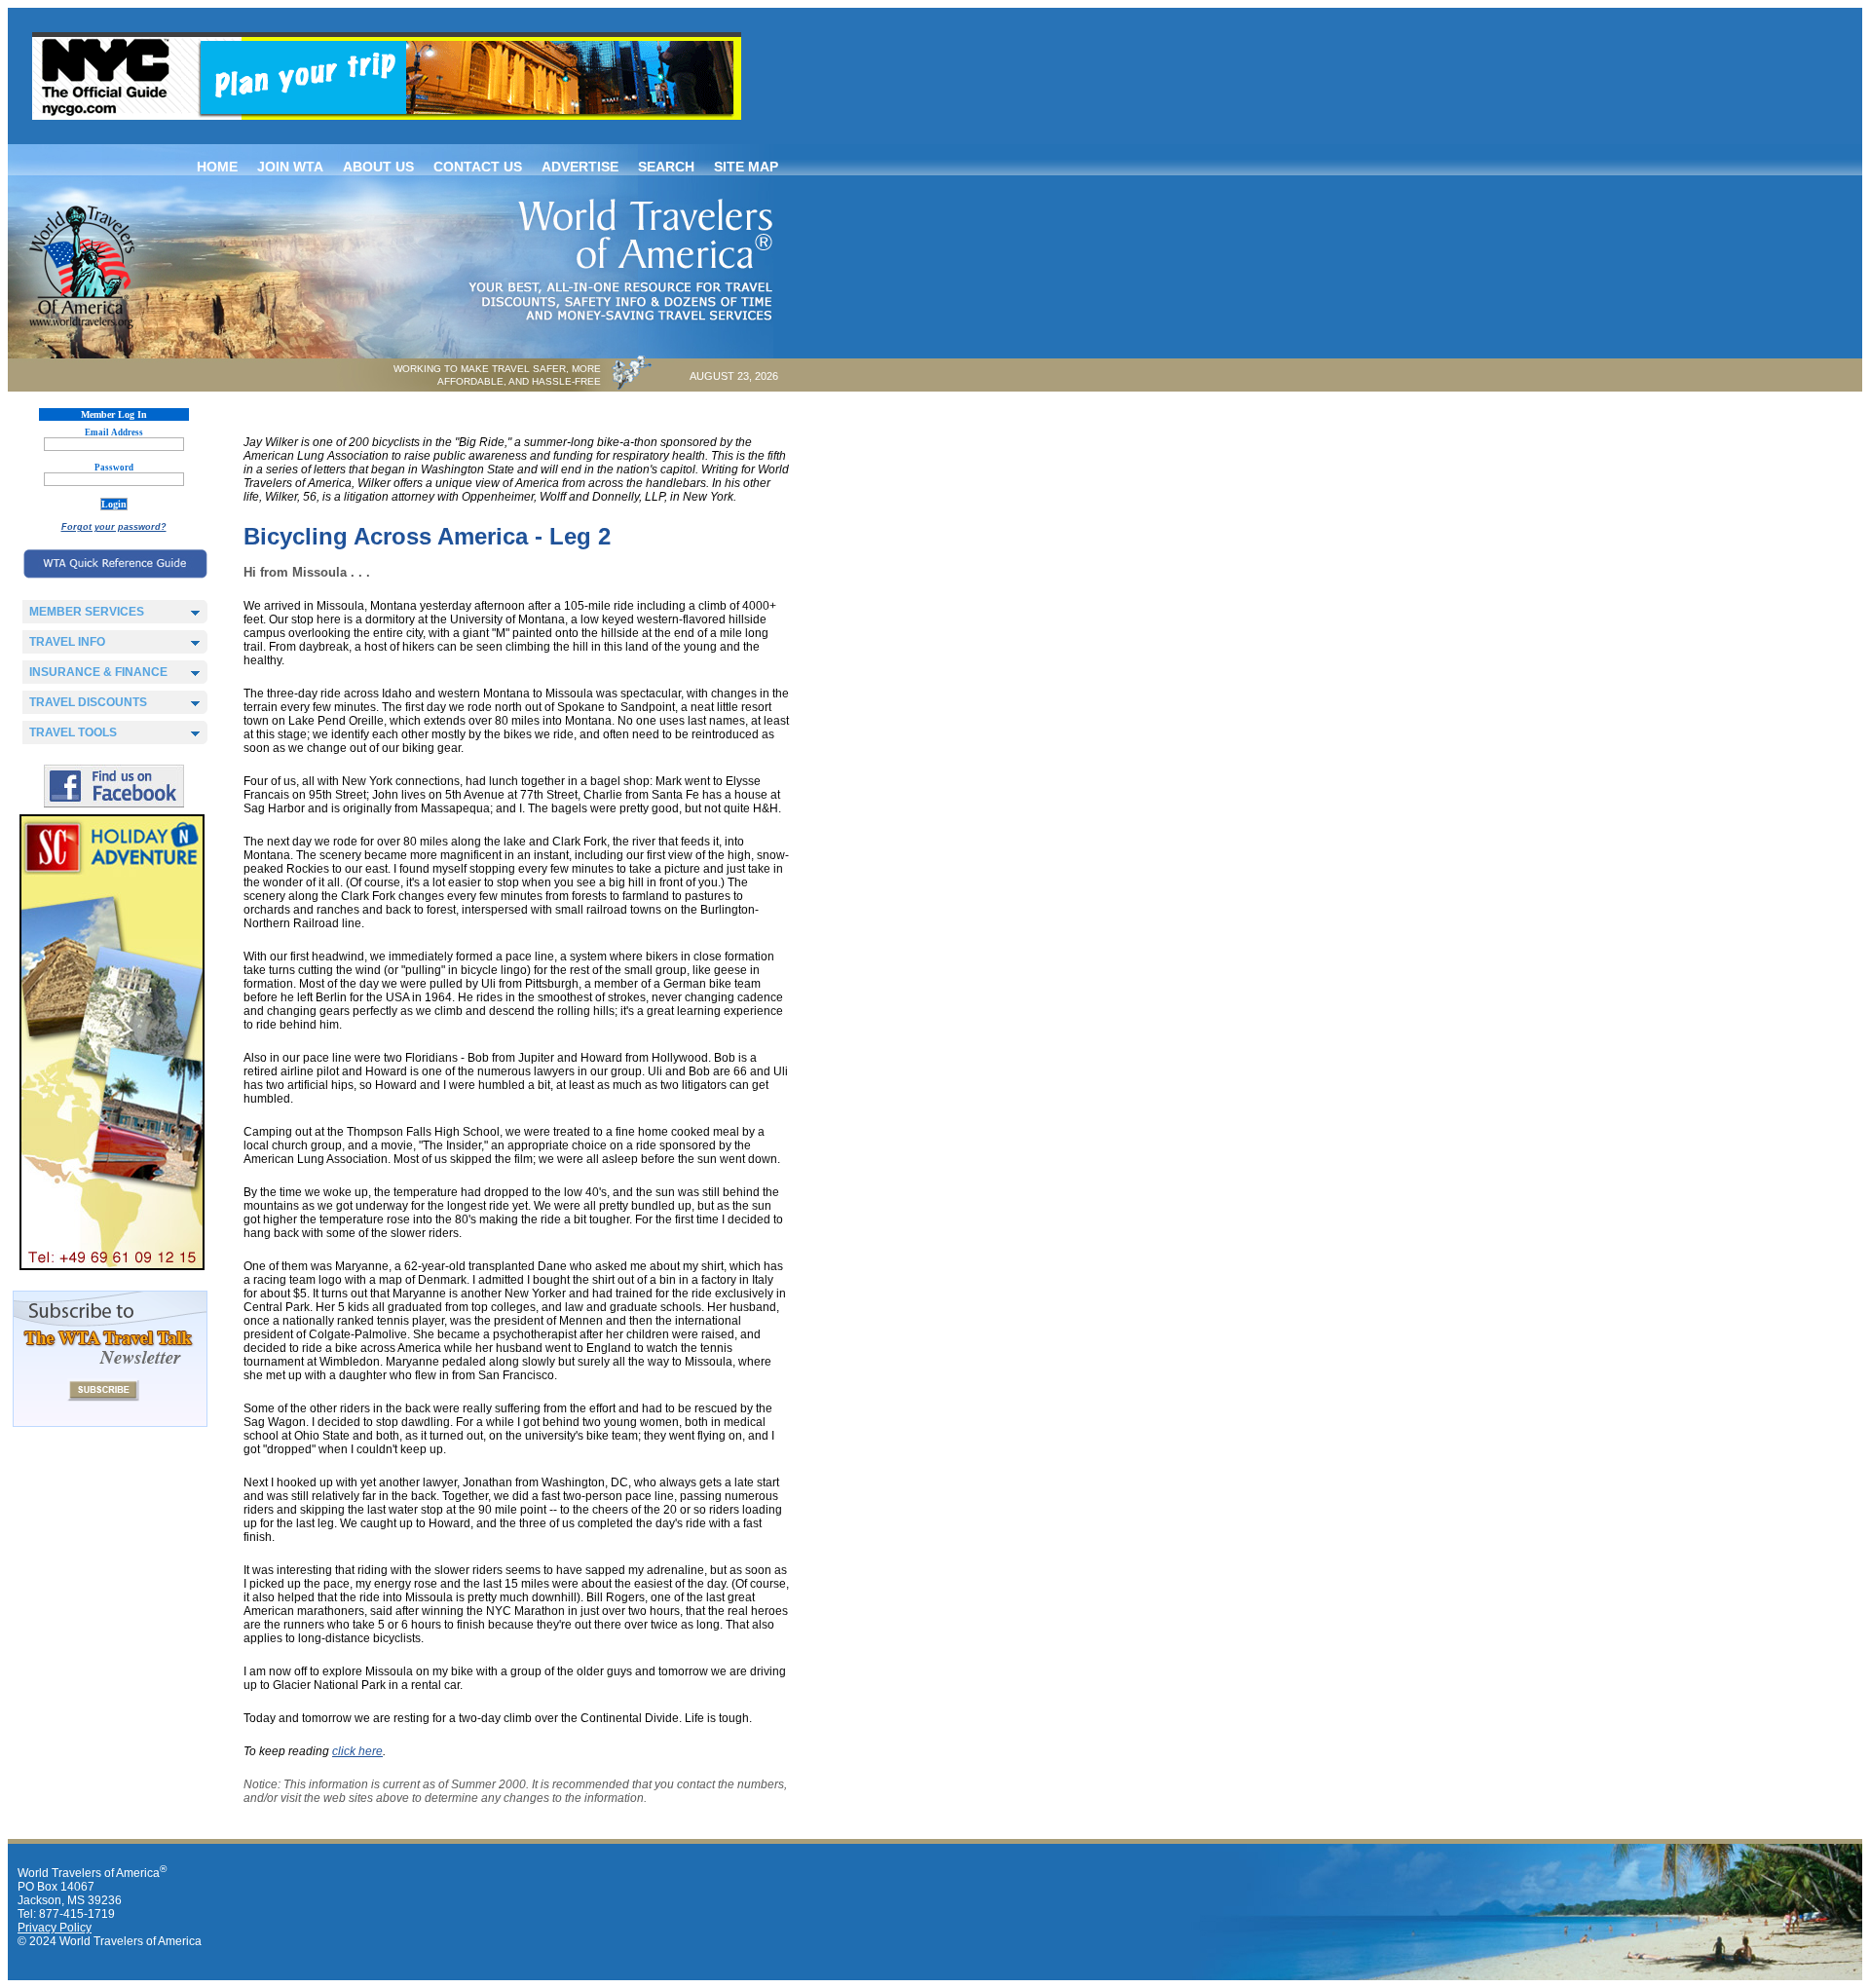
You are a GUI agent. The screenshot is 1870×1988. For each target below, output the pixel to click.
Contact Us (478, 167)
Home (217, 167)
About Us (378, 167)
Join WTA (290, 167)
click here (357, 1751)
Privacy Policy (55, 1928)
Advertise (580, 167)
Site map (746, 167)
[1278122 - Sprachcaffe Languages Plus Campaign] (112, 1266)
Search (666, 167)
